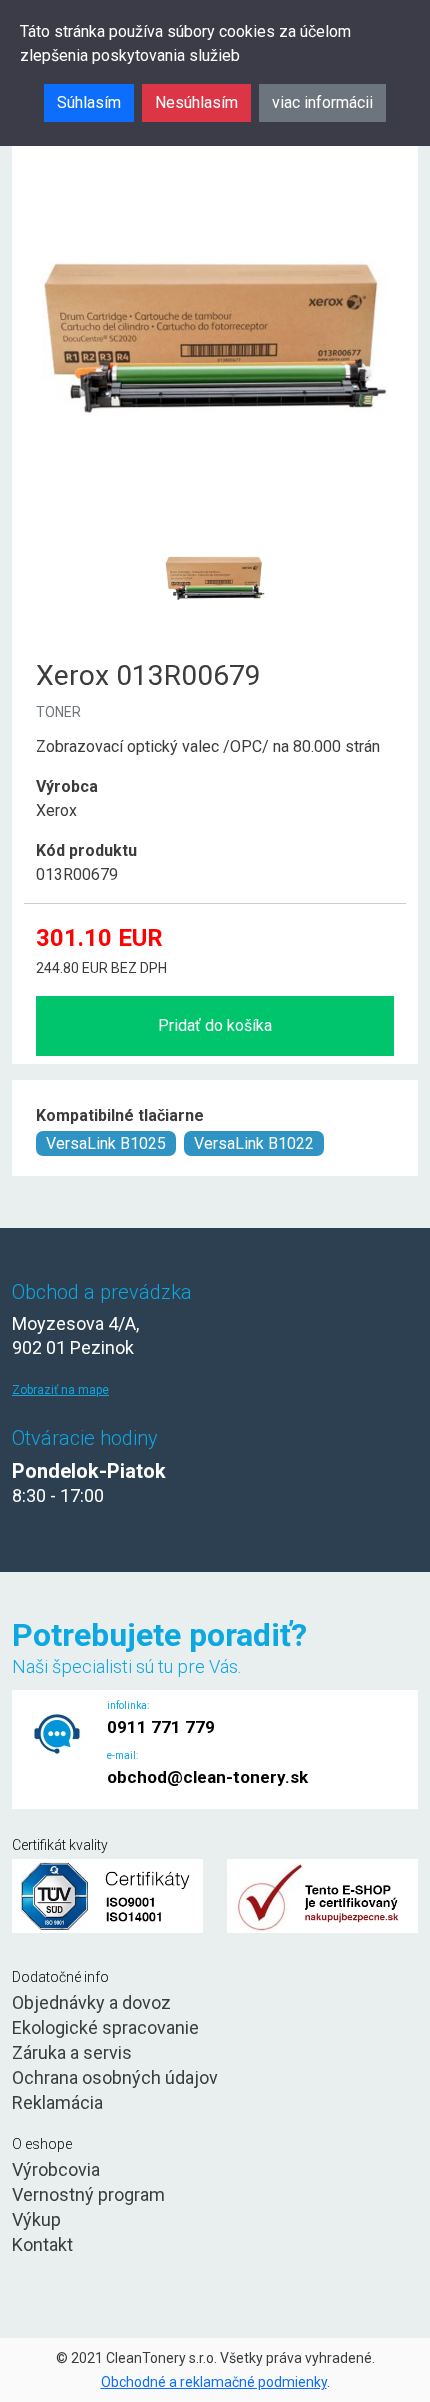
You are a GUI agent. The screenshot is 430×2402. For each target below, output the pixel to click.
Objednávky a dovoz (91, 2002)
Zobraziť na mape (60, 1390)
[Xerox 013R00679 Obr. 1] (215, 529)
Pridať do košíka (215, 1025)
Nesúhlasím (196, 102)
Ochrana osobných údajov (115, 2077)
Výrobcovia (56, 2169)
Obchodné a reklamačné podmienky (214, 2382)
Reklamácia (57, 2102)
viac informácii (322, 102)
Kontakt (42, 2244)
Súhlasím (89, 102)
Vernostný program (88, 2194)
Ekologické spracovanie (105, 2027)
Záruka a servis (72, 2052)
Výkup (36, 2219)
